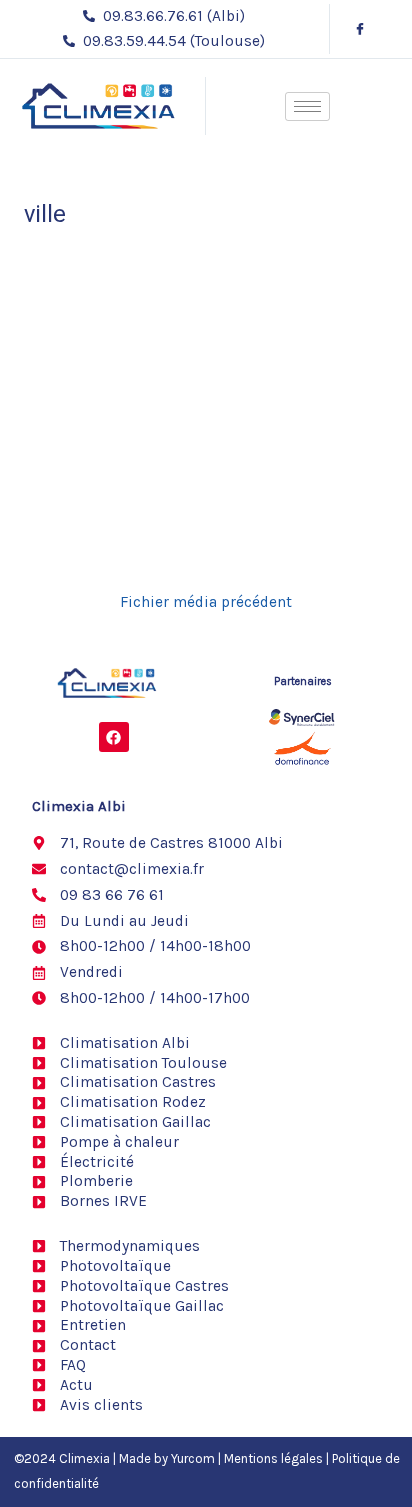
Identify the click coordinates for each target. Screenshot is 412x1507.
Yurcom (193, 1458)
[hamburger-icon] (307, 106)
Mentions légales (273, 1458)
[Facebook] (360, 29)
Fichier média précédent (206, 603)
